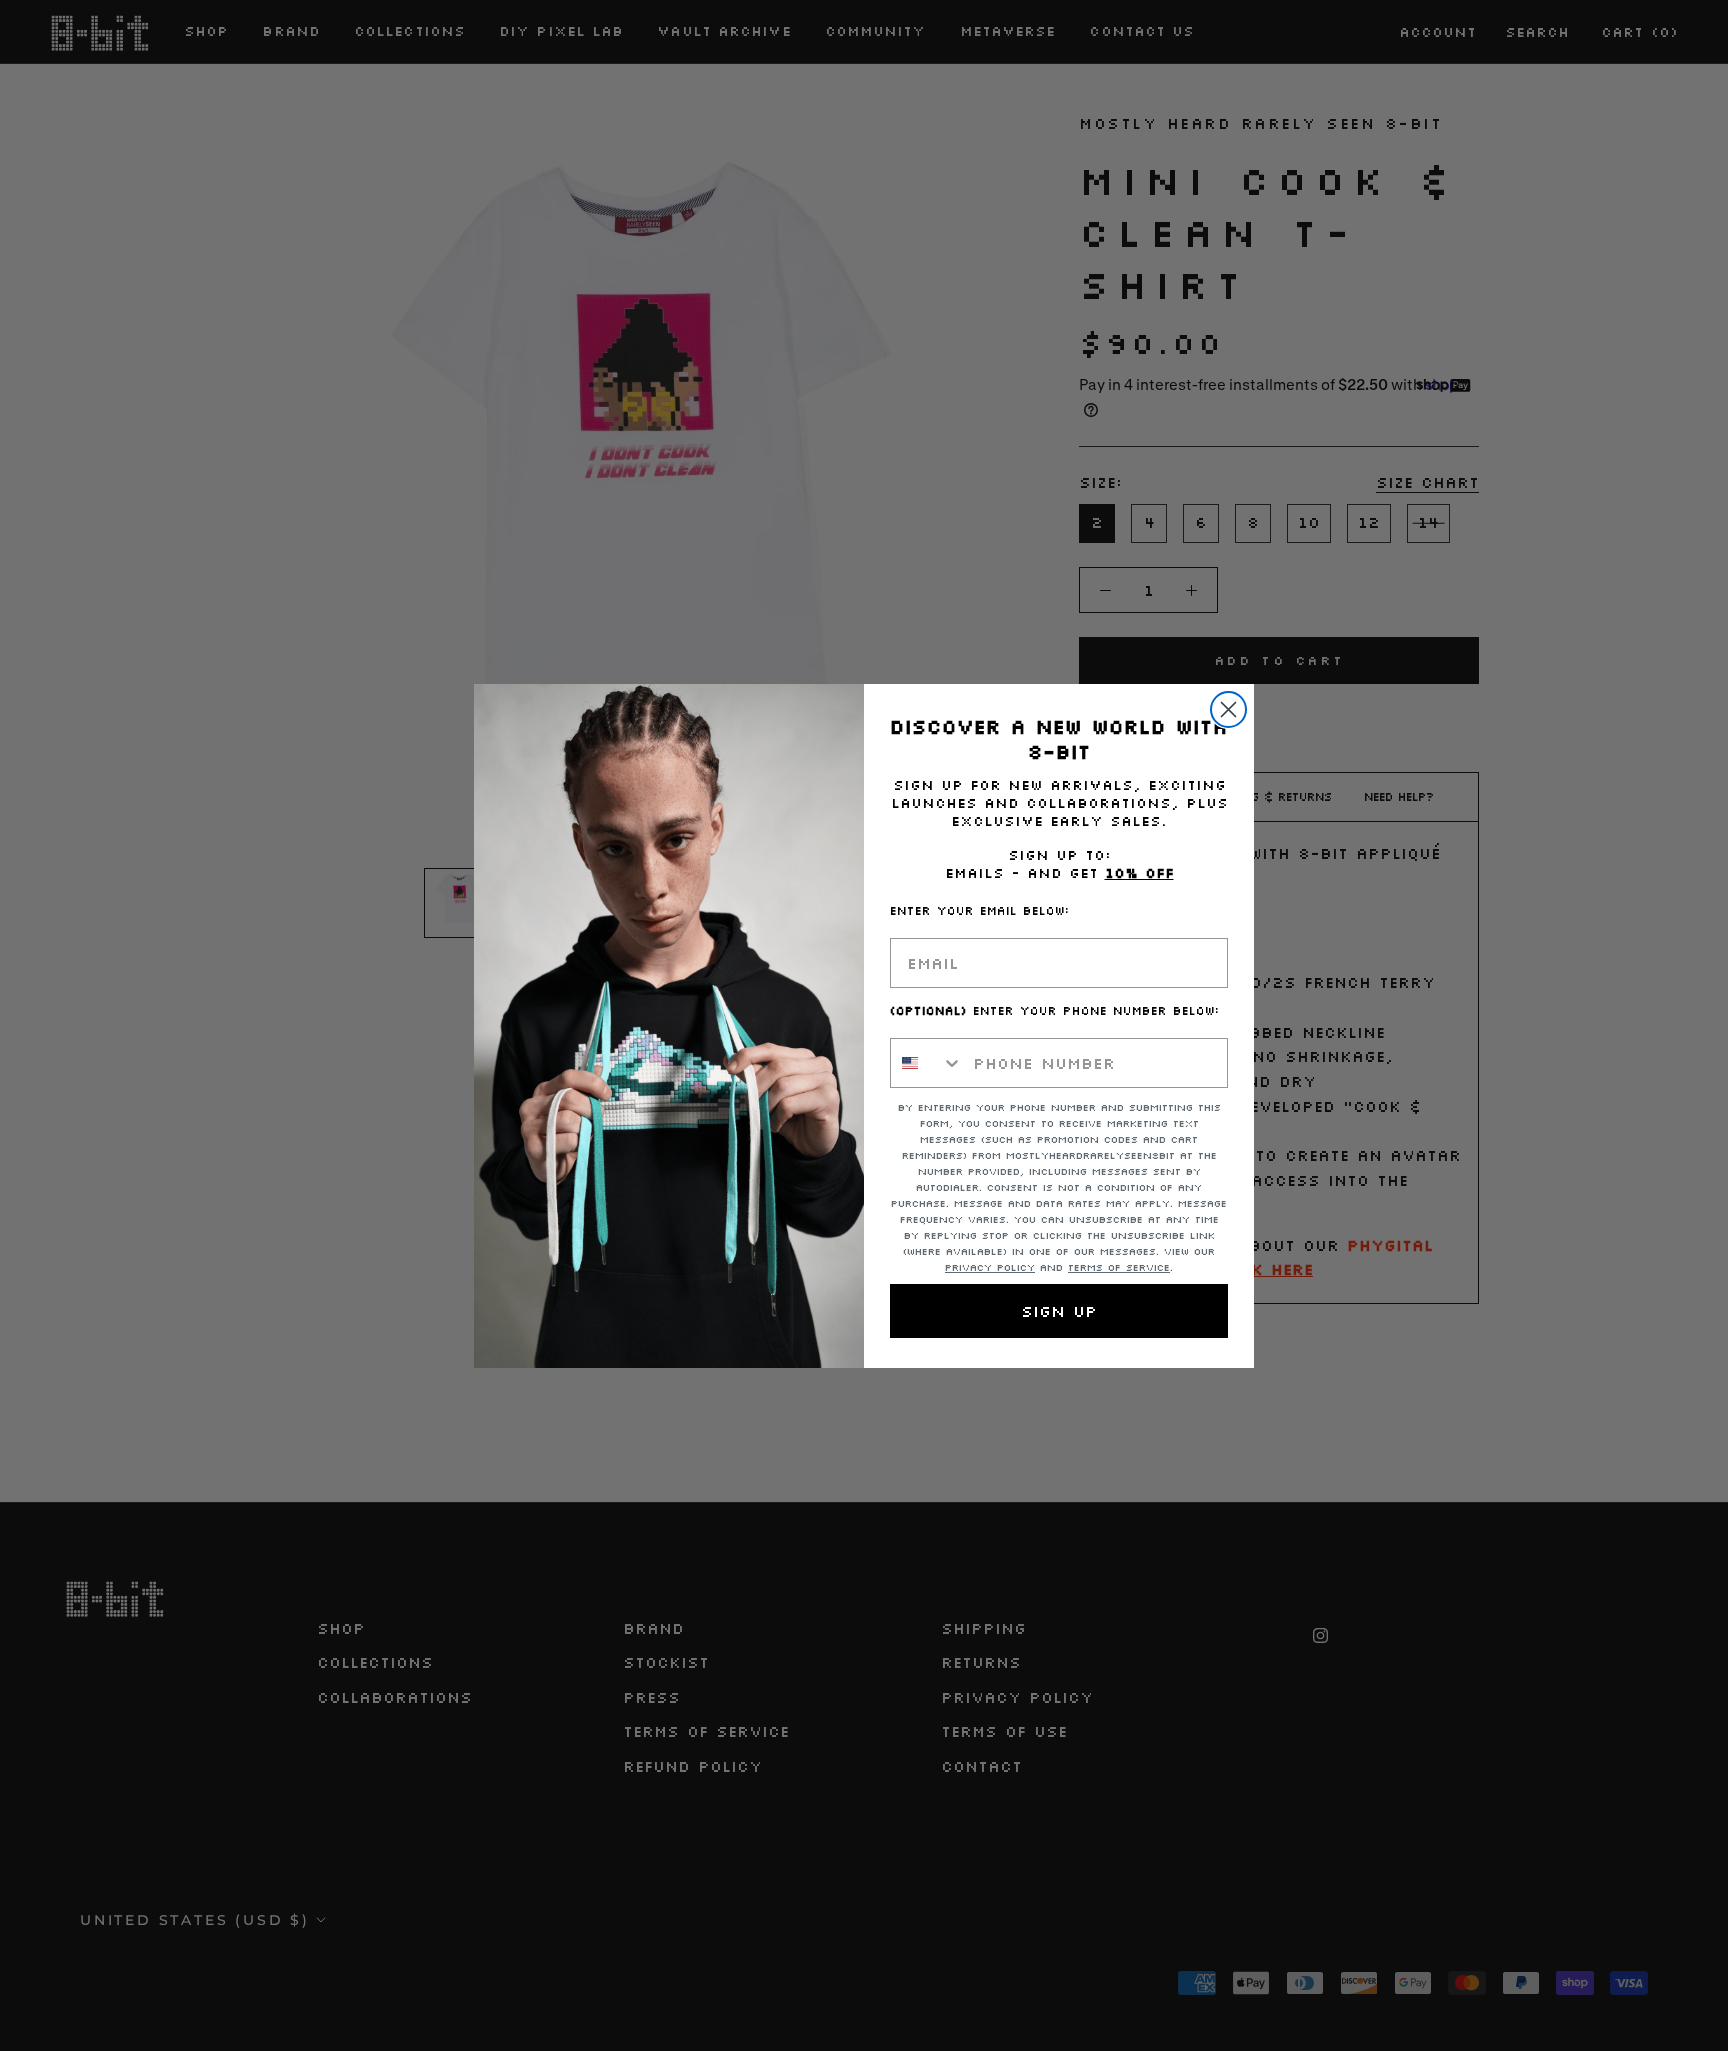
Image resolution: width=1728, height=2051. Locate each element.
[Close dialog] (1228, 709)
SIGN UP (1059, 1311)
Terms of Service (1119, 1267)
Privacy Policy (990, 1267)
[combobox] (927, 1063)
